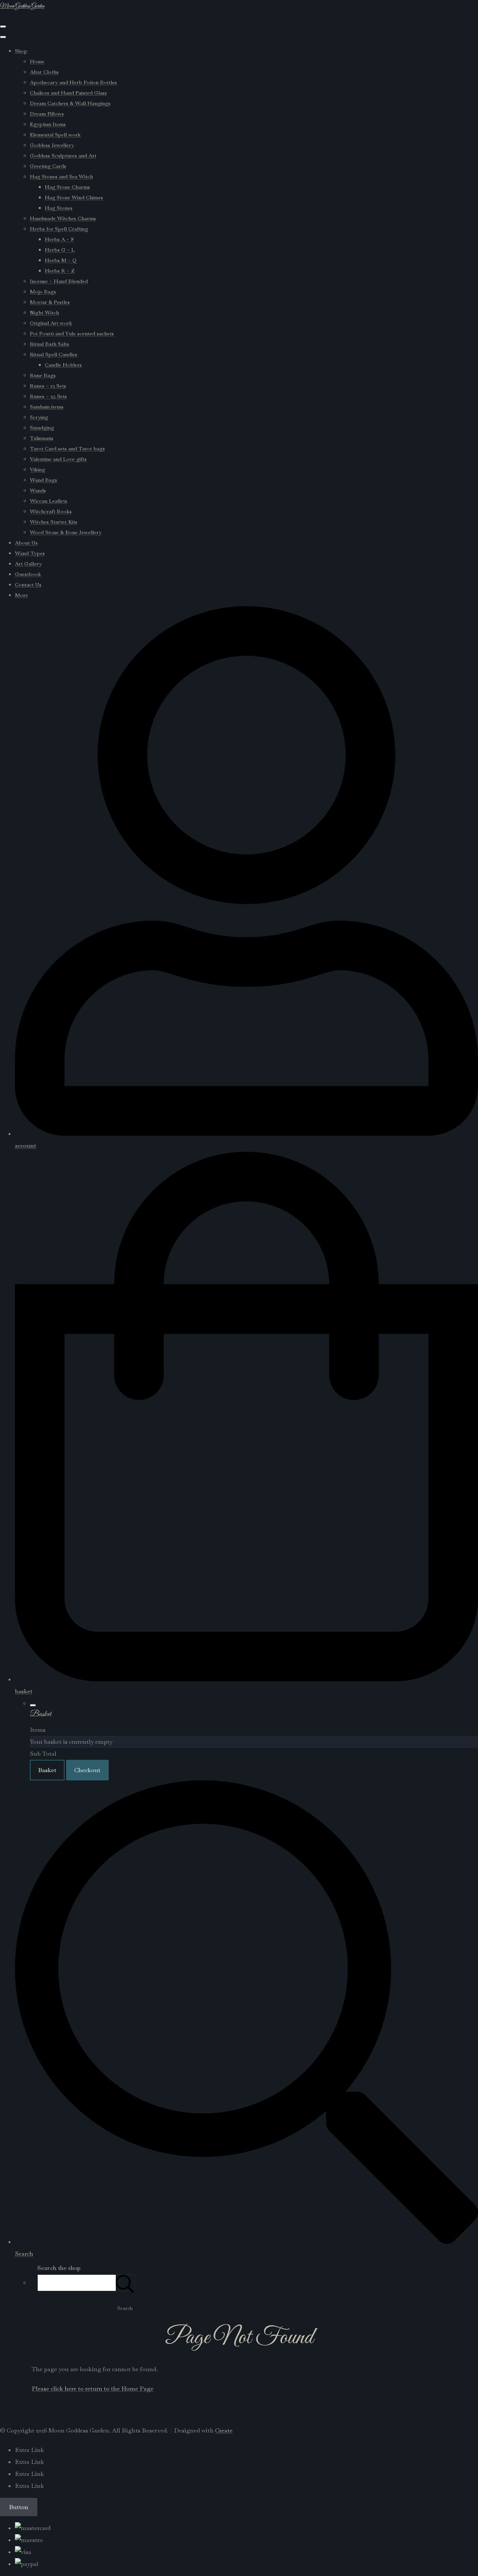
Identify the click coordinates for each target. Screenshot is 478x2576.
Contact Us (28, 584)
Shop (21, 51)
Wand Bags (44, 480)
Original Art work (51, 323)
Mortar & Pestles (50, 302)
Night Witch (44, 312)
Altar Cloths (44, 72)
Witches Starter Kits (54, 522)
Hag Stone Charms (67, 187)
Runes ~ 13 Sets (48, 386)
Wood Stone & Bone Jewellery (66, 532)
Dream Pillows (47, 114)
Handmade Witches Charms (63, 218)
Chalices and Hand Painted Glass (68, 93)
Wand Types (30, 553)
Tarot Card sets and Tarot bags (67, 448)
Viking (38, 469)
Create (224, 2430)
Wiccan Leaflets (49, 501)
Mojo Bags (43, 291)
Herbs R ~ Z (60, 271)
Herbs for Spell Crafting (59, 229)
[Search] (125, 2283)
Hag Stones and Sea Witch (61, 176)
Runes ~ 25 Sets (48, 396)
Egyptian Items (48, 124)
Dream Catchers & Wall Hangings (70, 103)
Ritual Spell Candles (54, 354)
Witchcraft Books (51, 511)
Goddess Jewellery (52, 145)
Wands (38, 490)
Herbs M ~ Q (61, 260)
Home (37, 61)
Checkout (87, 1770)
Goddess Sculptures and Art (63, 155)
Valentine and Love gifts (58, 459)
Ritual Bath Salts (49, 344)
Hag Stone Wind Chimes (74, 197)
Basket (47, 1770)
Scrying (39, 417)
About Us (26, 543)
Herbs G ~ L (60, 250)
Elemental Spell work (55, 135)
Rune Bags (43, 375)
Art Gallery (28, 564)
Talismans (42, 438)
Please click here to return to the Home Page (93, 2389)
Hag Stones (59, 208)
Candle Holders (63, 365)
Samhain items (47, 407)
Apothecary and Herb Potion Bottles (73, 82)
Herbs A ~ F (59, 239)
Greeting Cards (48, 166)
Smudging (42, 428)
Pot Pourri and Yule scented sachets (72, 333)
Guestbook (28, 574)
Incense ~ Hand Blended (59, 281)
